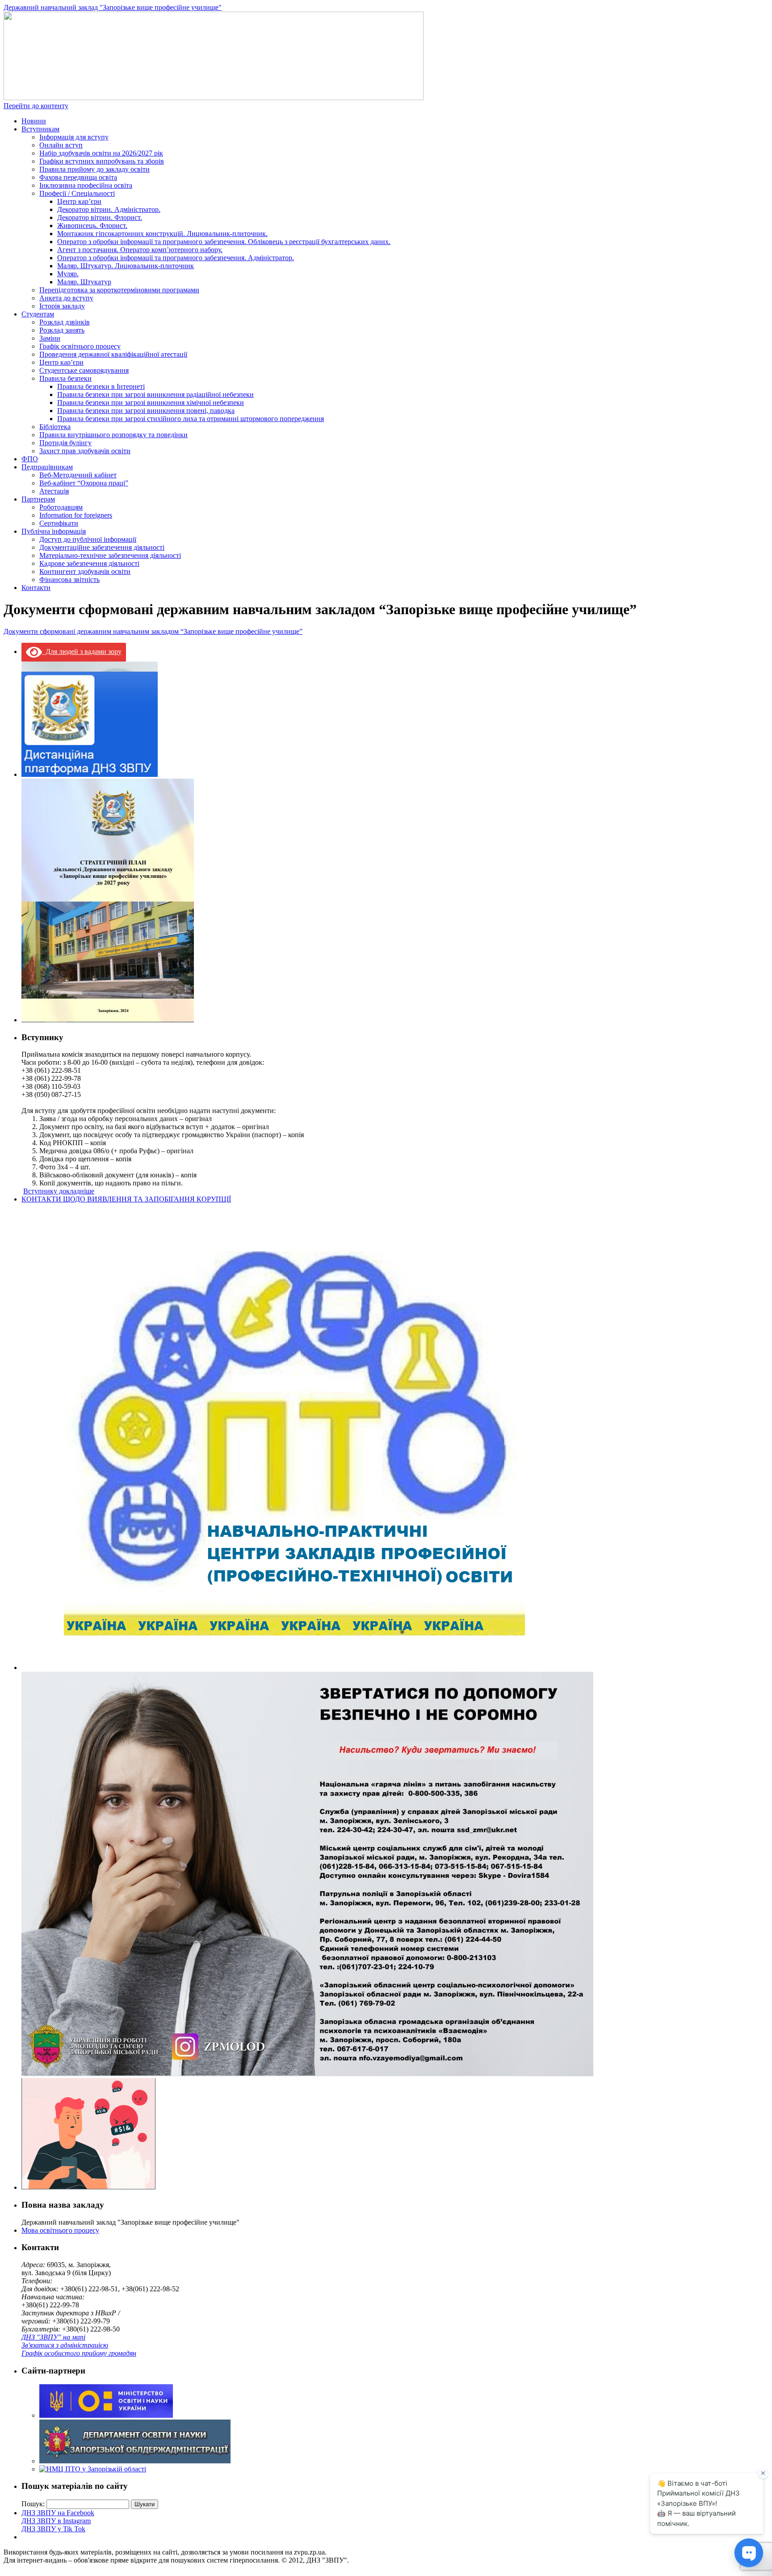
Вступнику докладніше (59, 1191)
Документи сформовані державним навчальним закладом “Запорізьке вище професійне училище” (153, 631)
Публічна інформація (54, 531)
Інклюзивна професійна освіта (86, 185)
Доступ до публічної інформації (88, 539)
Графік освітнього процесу (80, 346)
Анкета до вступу (66, 298)
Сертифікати (59, 523)
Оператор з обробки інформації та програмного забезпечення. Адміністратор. (176, 258)
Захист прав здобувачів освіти (85, 451)
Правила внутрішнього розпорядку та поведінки (113, 435)
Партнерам (38, 499)
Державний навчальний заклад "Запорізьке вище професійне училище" (113, 7)
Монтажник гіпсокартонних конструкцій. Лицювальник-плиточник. (162, 234)
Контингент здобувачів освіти (85, 571)
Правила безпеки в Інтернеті (101, 386)
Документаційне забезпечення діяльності (102, 547)
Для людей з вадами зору (82, 651)
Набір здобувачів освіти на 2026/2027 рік (101, 153)
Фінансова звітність (69, 580)
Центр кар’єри (79, 201)
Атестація (54, 491)
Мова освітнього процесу (60, 2230)
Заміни (50, 338)
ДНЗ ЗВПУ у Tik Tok (53, 2529)
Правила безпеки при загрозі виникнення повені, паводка (146, 411)
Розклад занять (62, 330)
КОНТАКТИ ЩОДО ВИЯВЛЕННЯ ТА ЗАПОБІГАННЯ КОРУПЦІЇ (126, 1199)
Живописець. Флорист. (92, 226)
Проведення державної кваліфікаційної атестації (113, 354)
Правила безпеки (65, 378)
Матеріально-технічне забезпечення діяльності (110, 555)
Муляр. (68, 274)
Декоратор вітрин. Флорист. (100, 217)
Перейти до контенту (36, 106)
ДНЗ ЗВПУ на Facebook (58, 2513)
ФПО (30, 459)
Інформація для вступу (74, 137)
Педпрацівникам (47, 467)
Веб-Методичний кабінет (78, 475)
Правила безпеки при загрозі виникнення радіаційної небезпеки (155, 394)
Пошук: (33, 2504)
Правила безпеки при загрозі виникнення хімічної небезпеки (151, 403)
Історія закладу (62, 306)
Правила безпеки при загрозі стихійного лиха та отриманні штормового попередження (191, 419)
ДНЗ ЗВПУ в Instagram (56, 2521)
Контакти (36, 588)
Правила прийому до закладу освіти (94, 169)
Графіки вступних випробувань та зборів (102, 161)
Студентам (38, 314)
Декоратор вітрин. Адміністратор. (109, 209)
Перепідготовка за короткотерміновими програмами (119, 290)
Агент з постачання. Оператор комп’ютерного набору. (140, 250)
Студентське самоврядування (84, 370)
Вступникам (40, 129)
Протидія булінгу (65, 443)
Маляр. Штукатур (84, 282)
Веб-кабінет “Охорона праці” (84, 483)
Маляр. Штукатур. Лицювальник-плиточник (126, 266)
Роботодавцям (61, 507)
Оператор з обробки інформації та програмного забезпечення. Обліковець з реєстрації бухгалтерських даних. (224, 242)
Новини (34, 121)
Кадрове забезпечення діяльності (89, 563)
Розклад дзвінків (65, 322)
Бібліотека (55, 427)
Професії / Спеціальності (77, 193)
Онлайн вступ (61, 145)
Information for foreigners (76, 515)
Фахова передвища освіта (78, 177)
